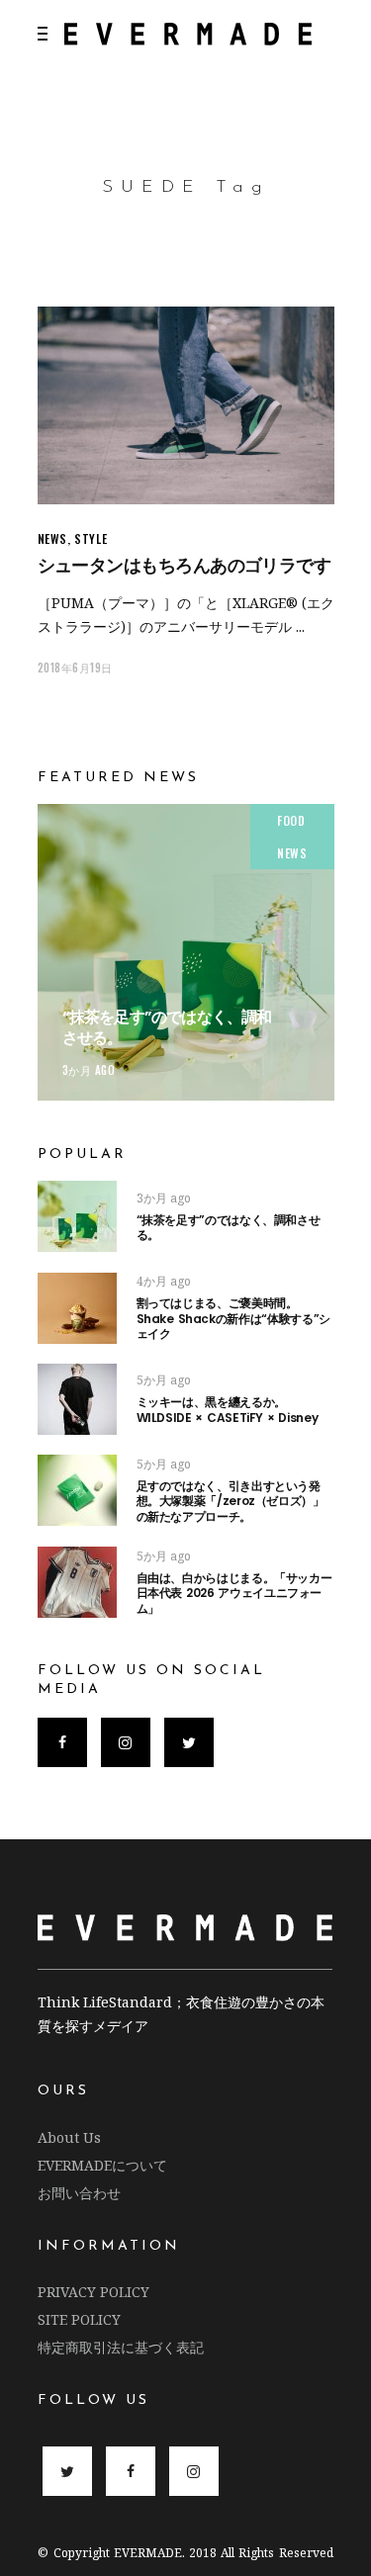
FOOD (291, 820)
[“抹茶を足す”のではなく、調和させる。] (186, 952)
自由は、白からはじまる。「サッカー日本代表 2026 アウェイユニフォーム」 (234, 1593)
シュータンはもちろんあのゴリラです (185, 565)
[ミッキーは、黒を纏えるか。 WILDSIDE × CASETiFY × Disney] (77, 1399)
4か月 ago (164, 1281)
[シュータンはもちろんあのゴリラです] (186, 405)
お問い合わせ (79, 2193)
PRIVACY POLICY (93, 2292)
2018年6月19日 (76, 667)
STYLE (91, 538)
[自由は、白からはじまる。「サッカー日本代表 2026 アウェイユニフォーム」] (77, 1582)
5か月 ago (164, 1380)
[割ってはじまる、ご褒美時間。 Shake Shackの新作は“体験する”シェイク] (77, 1308)
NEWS (52, 538)
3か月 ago (89, 1070)
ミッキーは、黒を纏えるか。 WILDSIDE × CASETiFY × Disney (228, 1410)
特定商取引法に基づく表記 (121, 2347)
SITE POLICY (79, 2319)
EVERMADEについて (102, 2165)
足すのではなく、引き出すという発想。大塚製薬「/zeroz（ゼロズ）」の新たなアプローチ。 (231, 1501)
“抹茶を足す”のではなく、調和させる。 (167, 1027)
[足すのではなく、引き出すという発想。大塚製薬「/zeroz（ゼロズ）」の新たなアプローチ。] (77, 1490)
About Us (69, 2137)
